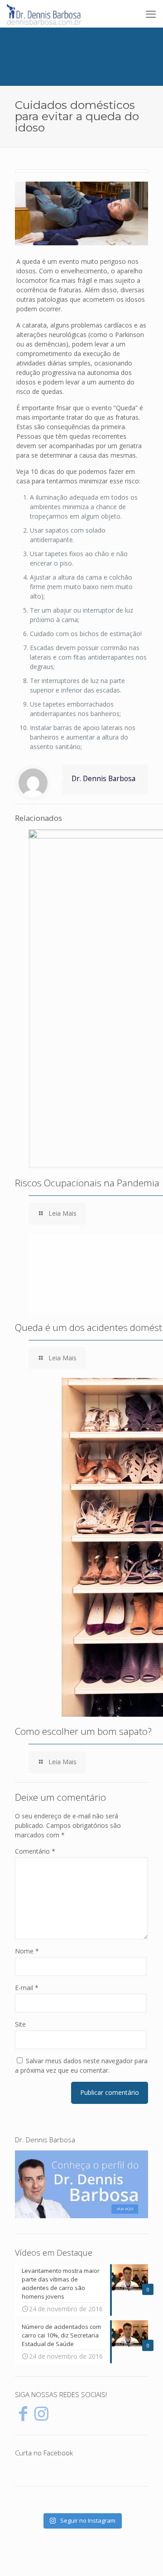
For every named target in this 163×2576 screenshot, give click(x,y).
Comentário (35, 1851)
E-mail (27, 1988)
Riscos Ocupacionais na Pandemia (87, 1183)
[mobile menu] (151, 14)
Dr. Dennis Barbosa (103, 779)
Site (20, 2024)
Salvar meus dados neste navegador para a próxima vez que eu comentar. (81, 2065)
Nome (27, 1951)
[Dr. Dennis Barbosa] (45, 14)
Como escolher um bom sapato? (83, 1731)
